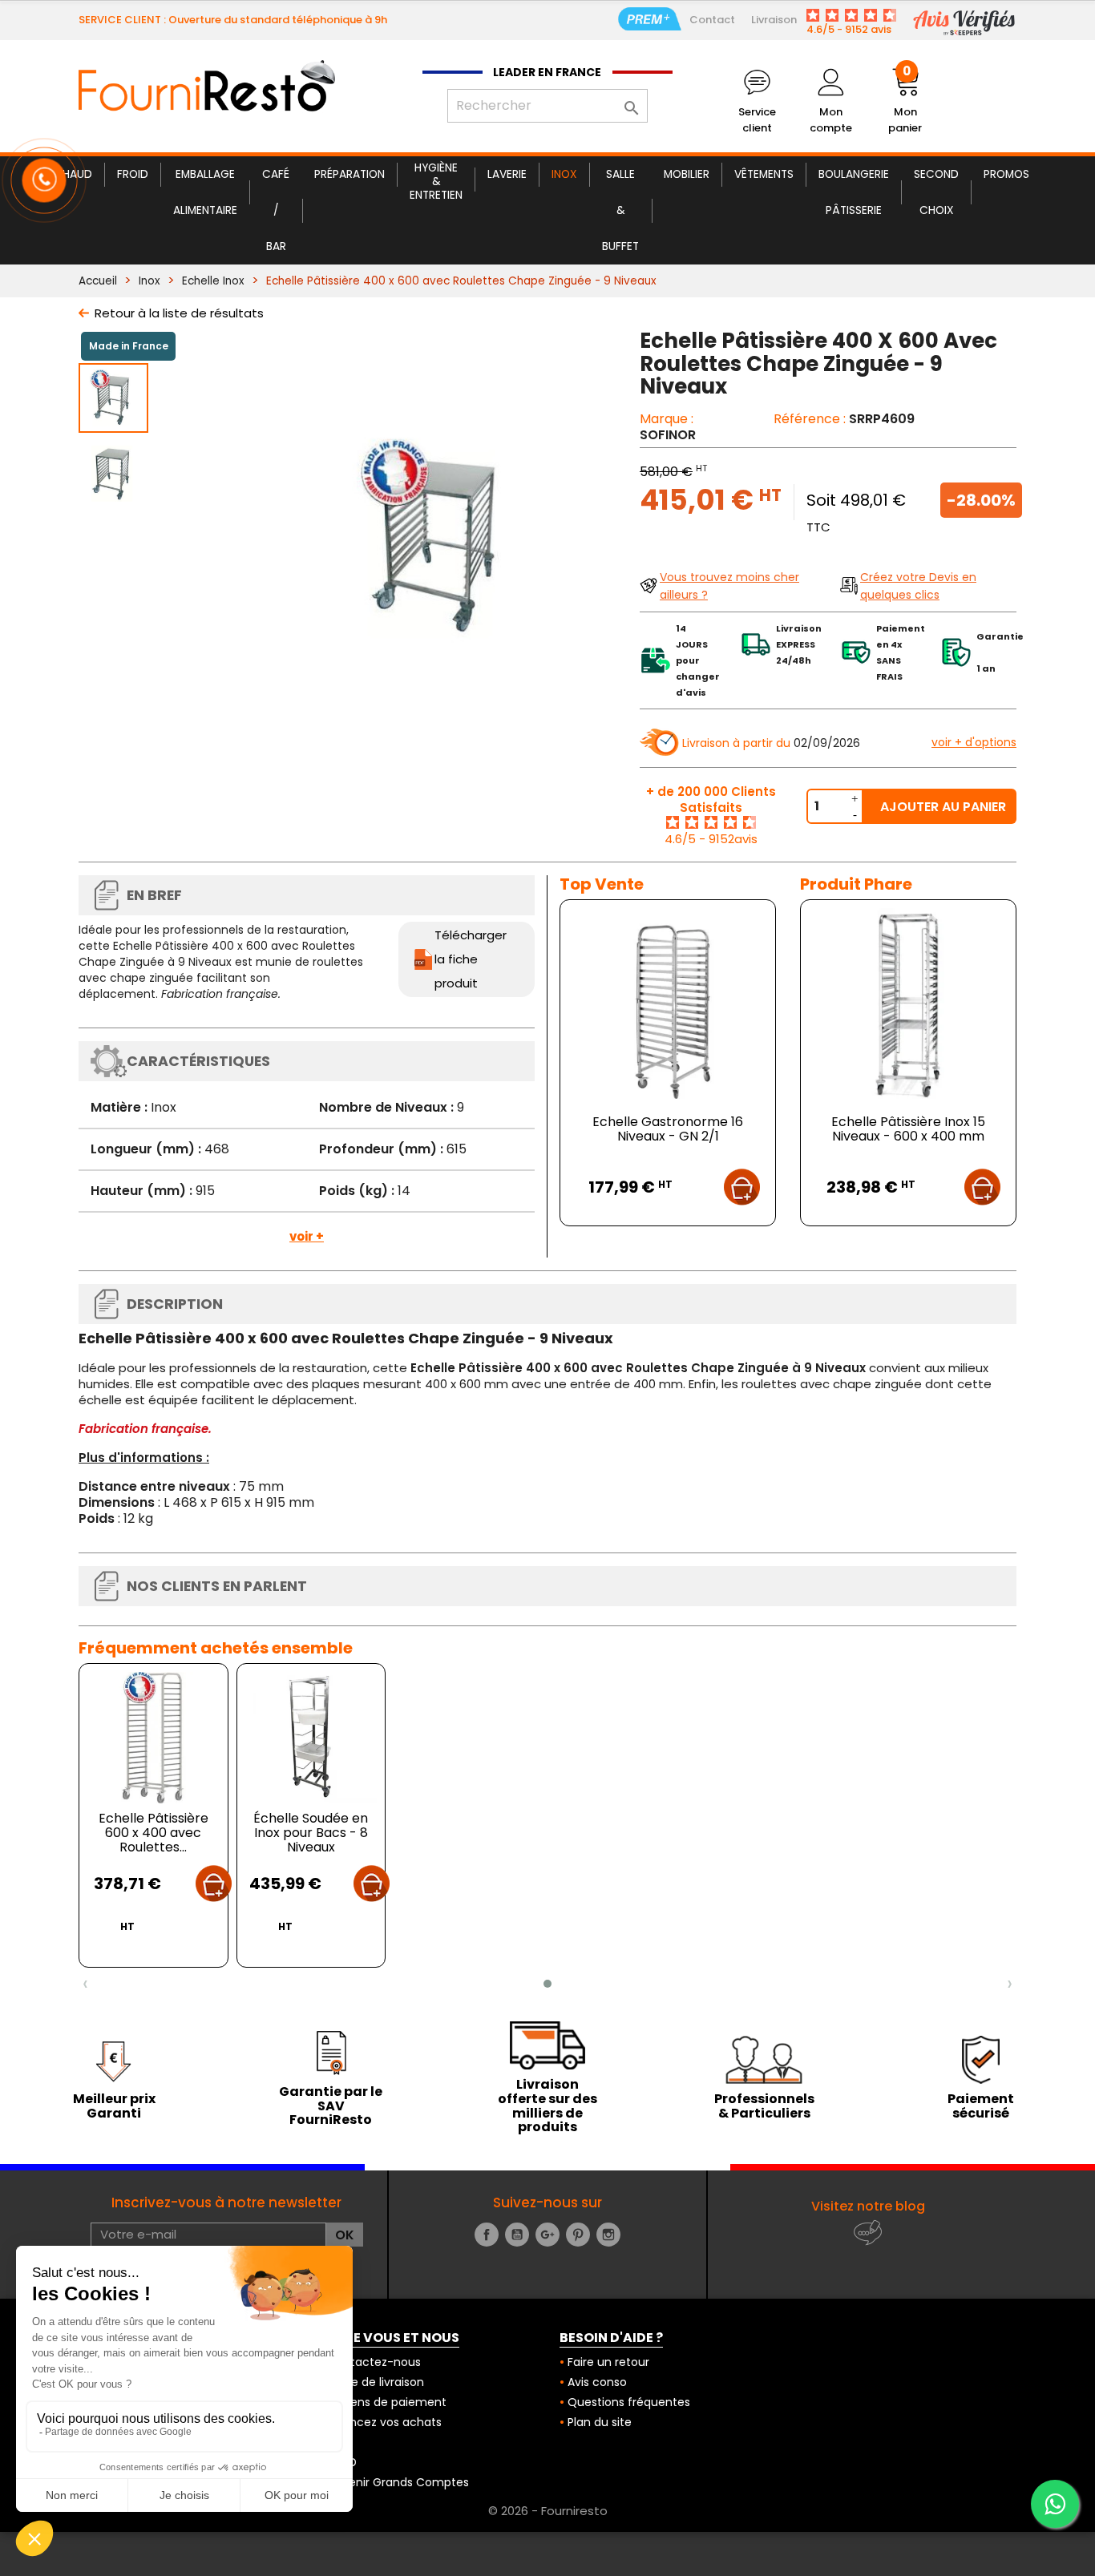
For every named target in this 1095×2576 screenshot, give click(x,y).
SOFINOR (668, 435)
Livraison (774, 20)
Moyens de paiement (387, 2402)
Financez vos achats (384, 2422)
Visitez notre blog (868, 2206)
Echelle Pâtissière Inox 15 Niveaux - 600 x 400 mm (908, 1129)
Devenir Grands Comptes (398, 2482)
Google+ (547, 2235)
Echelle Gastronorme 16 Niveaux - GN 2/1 (668, 1129)
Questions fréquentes (629, 2402)
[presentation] (85, 1984)
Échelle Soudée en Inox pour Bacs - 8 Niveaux (311, 1833)
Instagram (608, 2235)
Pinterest (578, 2235)
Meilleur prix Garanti (114, 2106)
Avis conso (597, 2382)
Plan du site (600, 2422)
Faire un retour (608, 2362)
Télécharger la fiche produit (471, 959)
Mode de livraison (376, 2382)
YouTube (517, 2235)
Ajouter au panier (943, 807)
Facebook (487, 2235)
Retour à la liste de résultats (179, 313)
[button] (547, 1984)
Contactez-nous (374, 2362)
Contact (712, 20)
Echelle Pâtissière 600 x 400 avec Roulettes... (154, 1833)
